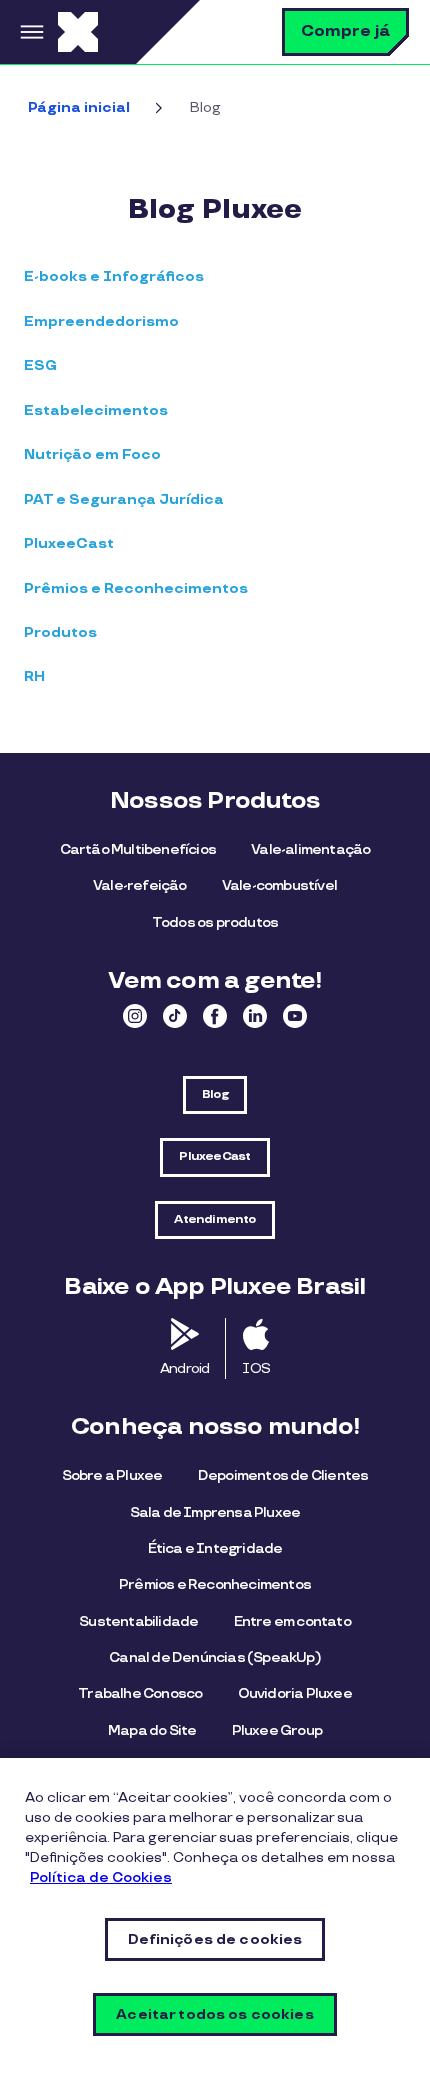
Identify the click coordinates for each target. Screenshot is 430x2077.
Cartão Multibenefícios (138, 849)
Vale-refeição (140, 885)
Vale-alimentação (310, 849)
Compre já (345, 31)
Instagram (135, 1016)
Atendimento (214, 1219)
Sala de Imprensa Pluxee (215, 1512)
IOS (256, 1368)
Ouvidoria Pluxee (295, 1693)
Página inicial (79, 107)
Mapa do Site (152, 1730)
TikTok (175, 1016)
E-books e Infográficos (114, 276)
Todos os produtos (215, 922)
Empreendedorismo (101, 321)
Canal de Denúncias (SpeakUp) (215, 1657)
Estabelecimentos (96, 410)
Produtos (60, 632)
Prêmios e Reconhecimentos (136, 588)
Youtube (295, 1016)
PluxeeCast (69, 543)
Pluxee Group (277, 1730)
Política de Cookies (101, 1877)
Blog (215, 1094)
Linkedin (255, 1016)
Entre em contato (292, 1621)
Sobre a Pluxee (112, 1475)
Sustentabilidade (138, 1621)
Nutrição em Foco (92, 454)
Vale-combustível (279, 885)
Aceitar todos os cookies (214, 2014)
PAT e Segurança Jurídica (124, 499)
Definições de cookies (215, 1939)
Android (184, 1368)
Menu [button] (29, 32)
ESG (40, 365)
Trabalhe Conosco (140, 1693)
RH (34, 676)
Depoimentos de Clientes (283, 1475)
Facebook (215, 1016)
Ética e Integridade (215, 1548)
